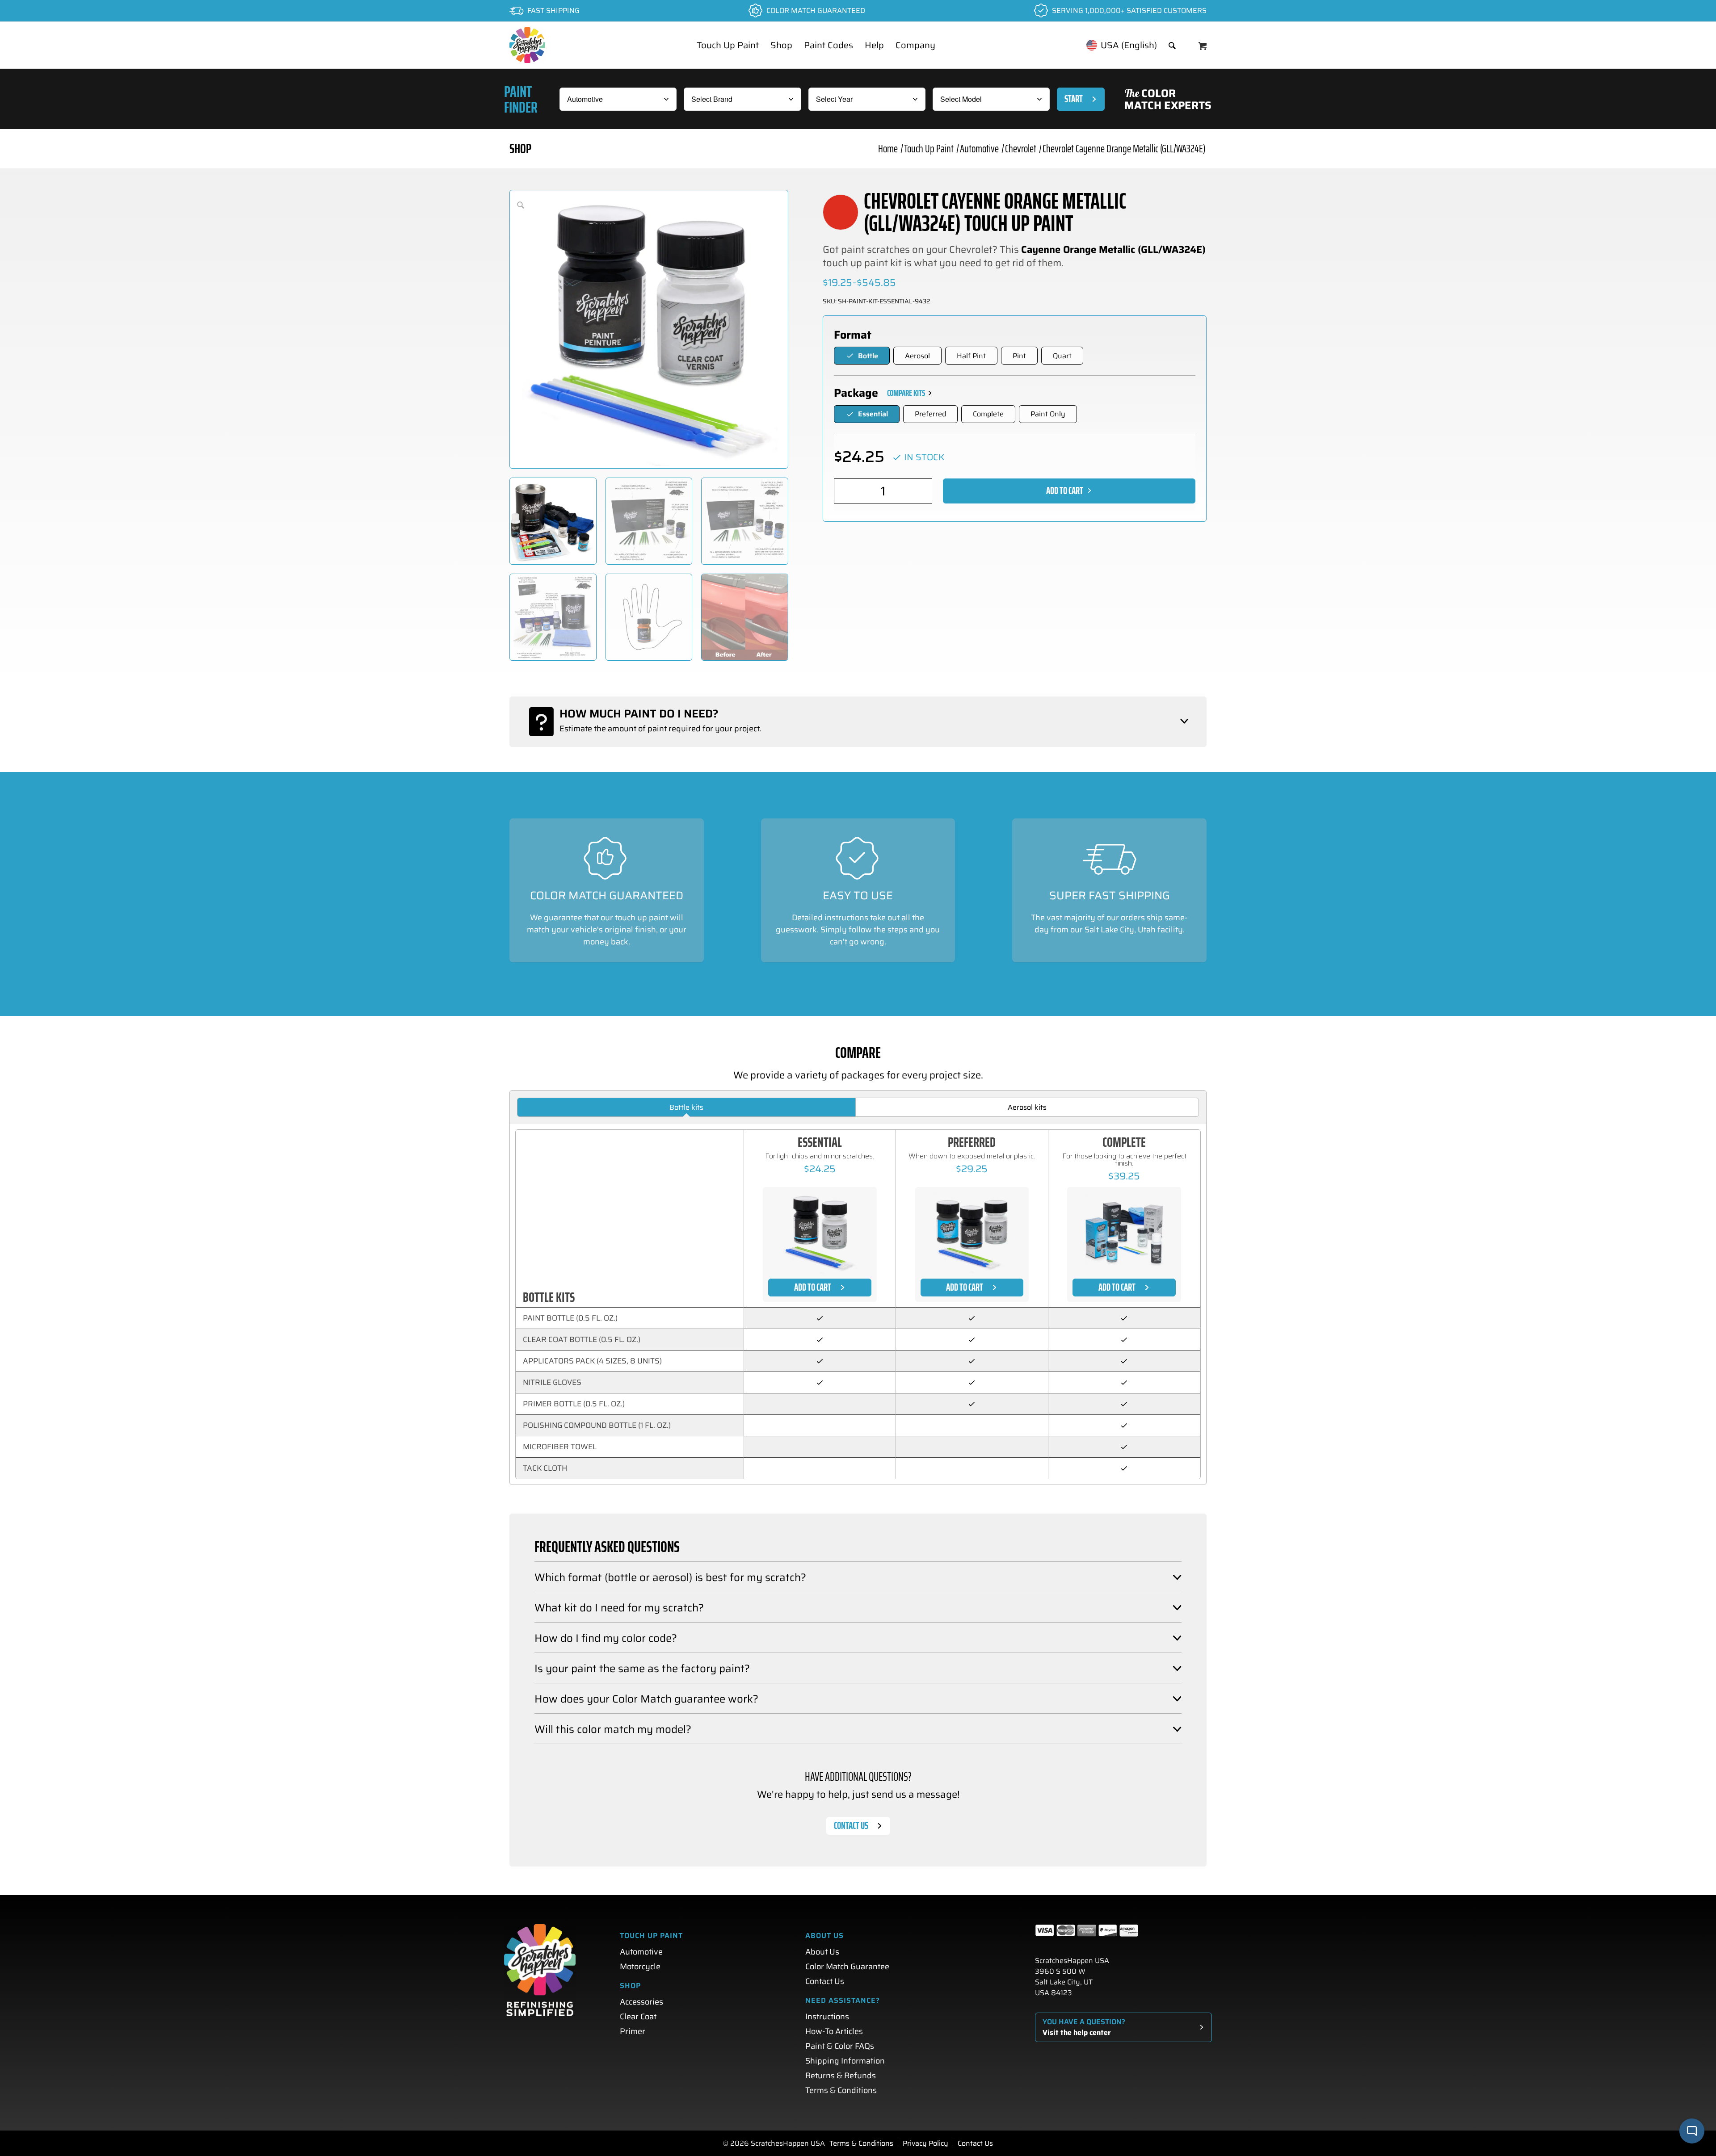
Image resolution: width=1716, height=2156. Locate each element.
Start (1074, 99)
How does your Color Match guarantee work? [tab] (646, 1699)
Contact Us (825, 1981)
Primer (633, 2031)
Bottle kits (686, 1107)
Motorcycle (640, 1967)
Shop (520, 149)
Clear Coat (638, 2017)
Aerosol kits (1027, 1107)
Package (856, 393)
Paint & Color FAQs (840, 2046)
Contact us (851, 1826)
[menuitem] (728, 45)
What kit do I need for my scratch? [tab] (619, 1608)
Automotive (641, 1952)
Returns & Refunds (841, 2076)
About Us (822, 1952)
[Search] (1172, 45)
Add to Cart (1065, 491)
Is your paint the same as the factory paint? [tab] (642, 1669)
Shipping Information (845, 2061)
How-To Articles (834, 2031)
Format (853, 335)
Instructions (827, 2017)
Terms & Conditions (841, 2090)
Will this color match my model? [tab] (613, 1729)
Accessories (641, 2002)
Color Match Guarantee (847, 1967)
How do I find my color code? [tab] (606, 1638)
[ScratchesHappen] (527, 45)
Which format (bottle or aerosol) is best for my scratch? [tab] (670, 1577)
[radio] (862, 356)
